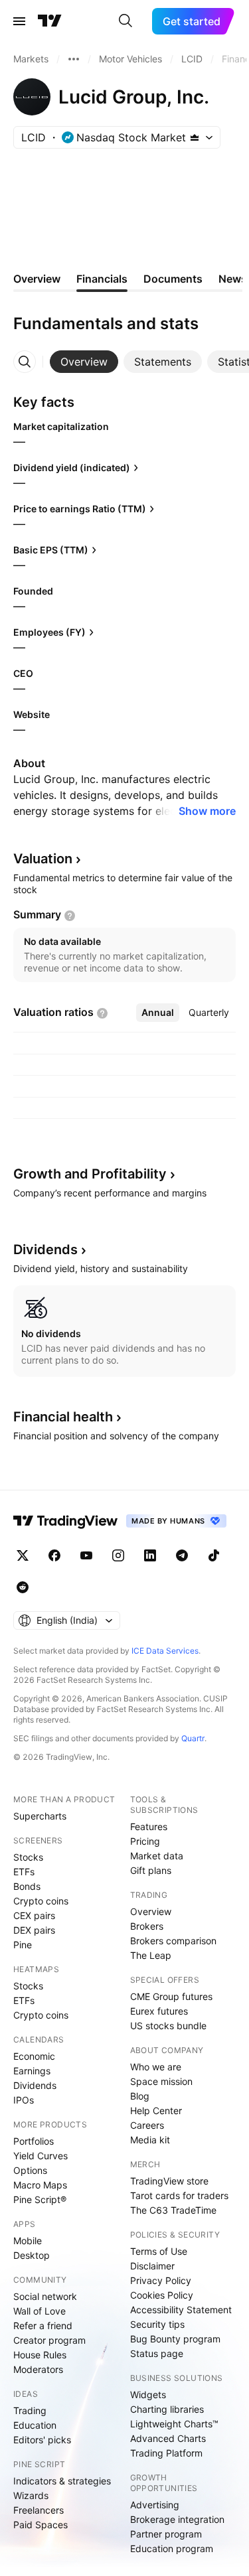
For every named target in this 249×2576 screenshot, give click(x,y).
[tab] (84, 362)
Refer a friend (43, 2326)
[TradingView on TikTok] (214, 1555)
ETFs (24, 1872)
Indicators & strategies (62, 2481)
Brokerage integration (177, 2519)
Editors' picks (42, 2440)
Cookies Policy (162, 2295)
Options (30, 2170)
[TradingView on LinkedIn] (150, 1555)
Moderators (38, 2369)
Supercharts (40, 1816)
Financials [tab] (102, 279)
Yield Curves (41, 2156)
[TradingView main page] (50, 21)
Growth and (90, 1174)
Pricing (145, 1841)
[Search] (125, 21)
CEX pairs (34, 1915)
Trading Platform (166, 2453)
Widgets (148, 2395)
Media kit (150, 2140)
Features (149, 1826)
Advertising (155, 2505)
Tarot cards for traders (179, 2195)
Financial (63, 1417)
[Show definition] (70, 916)
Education (35, 2425)
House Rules (40, 2355)
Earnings (32, 2071)
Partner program (166, 2534)
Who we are (156, 2067)
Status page (157, 2353)
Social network (45, 2296)
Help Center (156, 2111)
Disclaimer (152, 2266)
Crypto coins (41, 1901)
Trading (30, 2410)
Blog (140, 2096)
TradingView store (169, 2181)
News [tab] (233, 279)
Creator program (49, 2340)
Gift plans (151, 1870)
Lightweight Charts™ (174, 2424)
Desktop (32, 2255)
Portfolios (34, 2141)
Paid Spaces (41, 2525)
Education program (172, 2548)
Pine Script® (40, 2199)
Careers (147, 2125)
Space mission (161, 2081)
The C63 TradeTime (173, 2210)
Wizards (31, 2495)
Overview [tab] (37, 279)
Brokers (147, 1926)
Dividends (35, 2085)
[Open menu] (19, 21)
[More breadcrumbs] (74, 59)
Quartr (193, 1738)
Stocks (28, 1857)
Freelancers (39, 2510)
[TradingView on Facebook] (54, 1555)
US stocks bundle (168, 2026)
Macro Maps (40, 2185)
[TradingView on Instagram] (118, 1555)
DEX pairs (34, 1930)
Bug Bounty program (175, 2339)
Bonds (27, 1886)
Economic (34, 2056)
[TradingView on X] (23, 1555)
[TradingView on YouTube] (86, 1555)
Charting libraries (167, 2409)
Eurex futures (159, 2011)
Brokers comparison (173, 1941)
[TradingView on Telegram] (182, 1555)
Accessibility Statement (181, 2310)
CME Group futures (171, 1996)
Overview (151, 1911)
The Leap (151, 1955)
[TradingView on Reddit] (23, 1587)
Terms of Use (159, 2251)
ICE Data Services (165, 1651)
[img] (195, 137)
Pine (23, 1945)
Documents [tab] (173, 279)
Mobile (28, 2241)
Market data (157, 1856)
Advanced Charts (168, 2438)
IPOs (24, 2100)
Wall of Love (40, 2311)
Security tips (157, 2324)
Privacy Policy (161, 2280)
